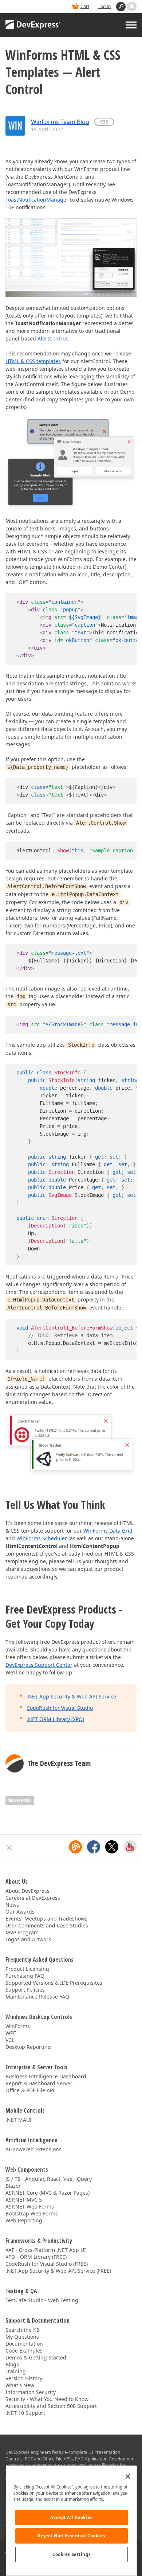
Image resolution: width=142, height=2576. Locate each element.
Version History (24, 2378)
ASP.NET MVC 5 (24, 2200)
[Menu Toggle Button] (131, 25)
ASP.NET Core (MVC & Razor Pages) (48, 2193)
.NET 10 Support (25, 2413)
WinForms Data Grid (108, 1531)
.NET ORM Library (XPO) (55, 1719)
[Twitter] (112, 1847)
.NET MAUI (19, 2120)
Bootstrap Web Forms (32, 2213)
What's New (20, 2385)
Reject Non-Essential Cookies (72, 2536)
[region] (72, 2521)
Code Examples (24, 2351)
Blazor (13, 2186)
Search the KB (23, 2330)
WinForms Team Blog (60, 122)
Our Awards (20, 1912)
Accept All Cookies (71, 2517)
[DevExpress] (33, 25)
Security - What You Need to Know (47, 2399)
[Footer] (9, 1848)
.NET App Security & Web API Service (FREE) (58, 2271)
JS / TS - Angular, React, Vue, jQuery (49, 2179)
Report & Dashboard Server (39, 2083)
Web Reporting (24, 2220)
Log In (104, 6)
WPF (11, 2033)
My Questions (22, 2337)
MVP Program (22, 1932)
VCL (10, 2040)
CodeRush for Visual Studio (60, 1708)
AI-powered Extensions (33, 2149)
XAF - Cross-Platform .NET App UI (46, 2250)
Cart (85, 6)
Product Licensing (27, 1969)
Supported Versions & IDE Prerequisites (54, 1983)
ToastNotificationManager (37, 200)
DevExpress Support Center (39, 1665)
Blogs (12, 2364)
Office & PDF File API (30, 2090)
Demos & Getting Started (36, 2357)
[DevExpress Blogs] (75, 1847)
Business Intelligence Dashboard (46, 2076)
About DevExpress (27, 1891)
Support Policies (25, 1990)
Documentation (24, 2344)
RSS (104, 122)
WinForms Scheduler (42, 1538)
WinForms (20, 1800)
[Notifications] (132, 7)
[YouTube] (130, 1847)
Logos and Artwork (28, 1939)
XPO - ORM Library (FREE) (36, 2257)
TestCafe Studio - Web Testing (42, 2300)
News (12, 1905)
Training (16, 2371)
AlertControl (52, 338)
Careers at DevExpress (33, 1898)
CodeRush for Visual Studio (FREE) (47, 2264)
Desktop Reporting (28, 2047)
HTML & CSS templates (33, 361)
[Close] (128, 2476)
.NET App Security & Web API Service (71, 1696)
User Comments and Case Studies (47, 1925)
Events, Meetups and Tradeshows (46, 1919)
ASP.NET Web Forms (30, 2207)
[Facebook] (94, 1847)
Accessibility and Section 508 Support (51, 2406)
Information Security (31, 2392)
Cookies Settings (72, 2554)
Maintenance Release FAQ (37, 1997)
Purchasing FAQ (25, 1976)
